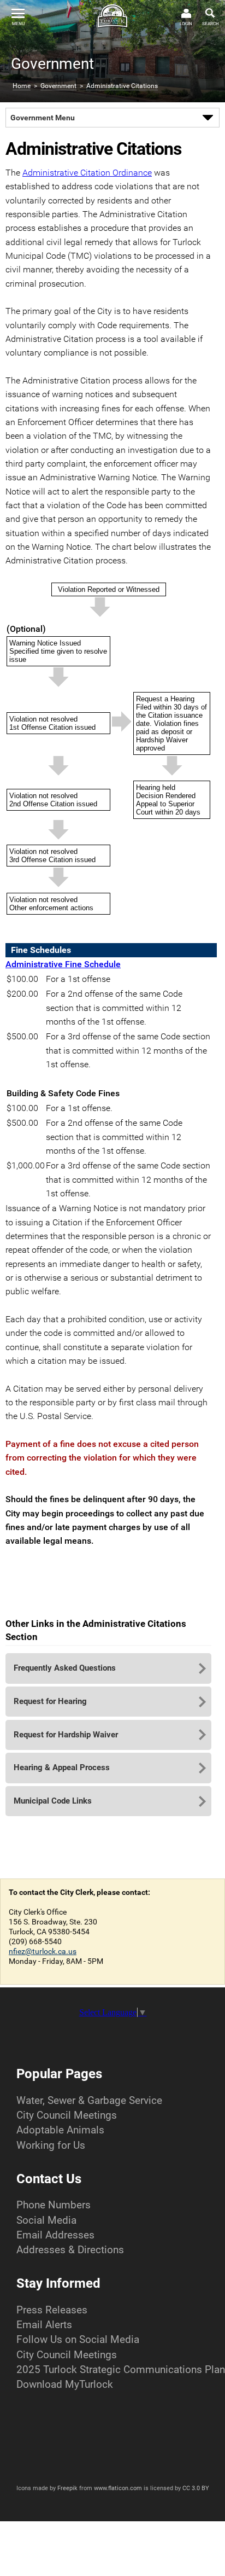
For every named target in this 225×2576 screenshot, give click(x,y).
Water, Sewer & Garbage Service (89, 2100)
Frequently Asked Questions (65, 1668)
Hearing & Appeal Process (62, 1767)
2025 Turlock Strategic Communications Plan (121, 2369)
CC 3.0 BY (196, 2488)
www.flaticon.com (118, 2488)
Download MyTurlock (65, 2384)
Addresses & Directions (70, 2250)
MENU (18, 24)
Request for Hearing (50, 1701)
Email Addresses (55, 2235)
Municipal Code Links (53, 1801)
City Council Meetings (67, 2115)
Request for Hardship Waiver (66, 1735)
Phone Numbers (54, 2205)
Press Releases (52, 2310)
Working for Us (51, 2145)
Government (58, 86)
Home (22, 86)
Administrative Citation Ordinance (87, 173)
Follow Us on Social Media (78, 2339)
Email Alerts (44, 2325)
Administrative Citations (122, 86)
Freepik (67, 2488)
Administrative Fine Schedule (63, 964)
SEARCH (211, 24)
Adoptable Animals (60, 2130)
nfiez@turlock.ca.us (43, 1951)
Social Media (46, 2220)
